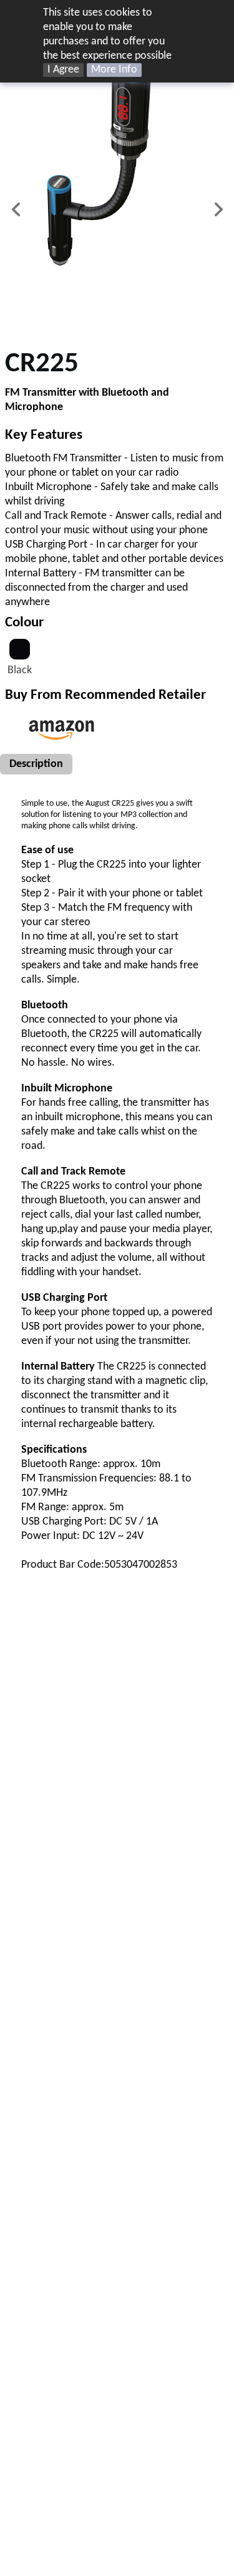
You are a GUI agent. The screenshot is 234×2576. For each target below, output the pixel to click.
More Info (114, 70)
